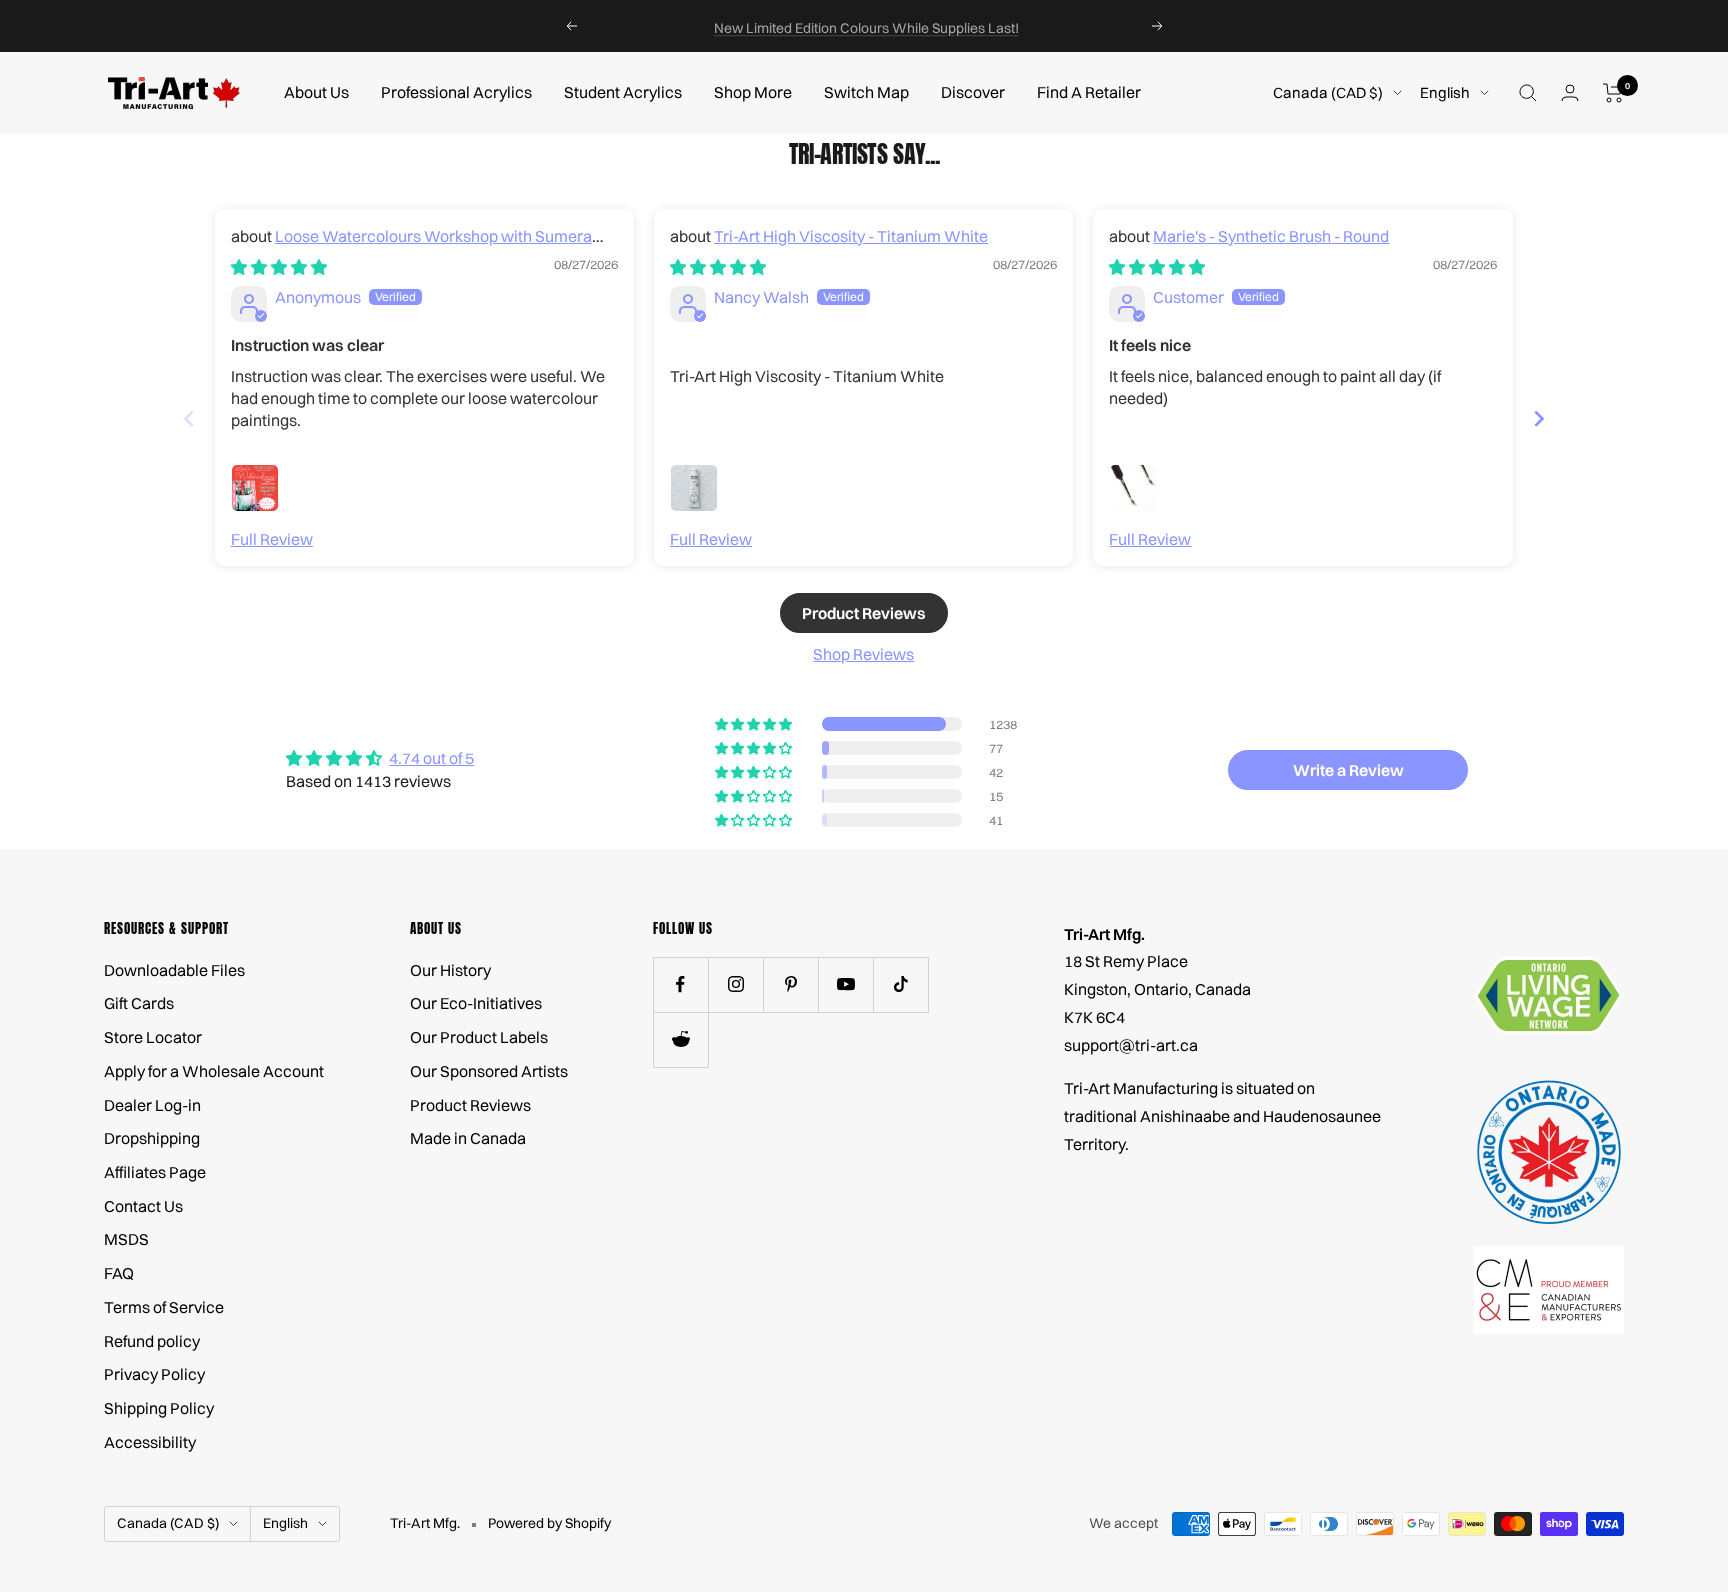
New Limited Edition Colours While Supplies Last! (866, 25)
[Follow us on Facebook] (680, 984)
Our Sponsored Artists (489, 1071)
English (1445, 92)
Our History (450, 970)
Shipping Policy (159, 1408)
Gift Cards (139, 1003)
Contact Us (143, 1206)
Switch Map (866, 92)
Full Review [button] (272, 539)
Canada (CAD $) (1328, 92)
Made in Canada (468, 1138)
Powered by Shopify (549, 1523)
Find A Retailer (1089, 92)
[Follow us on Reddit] (680, 1039)
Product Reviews (470, 1105)
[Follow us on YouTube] (845, 984)
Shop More (753, 92)
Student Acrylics (623, 92)
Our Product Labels (479, 1037)
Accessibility (150, 1442)
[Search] (1528, 93)
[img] (279, 267)
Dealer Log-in (152, 1105)
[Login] (1570, 92)
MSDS (126, 1239)
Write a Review (1348, 770)
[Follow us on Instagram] (735, 984)
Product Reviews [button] (864, 613)
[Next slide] (1539, 418)
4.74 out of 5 (431, 758)
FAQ (119, 1273)
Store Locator (153, 1037)
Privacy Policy (154, 1374)
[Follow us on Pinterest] (790, 984)
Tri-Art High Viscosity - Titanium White (851, 236)
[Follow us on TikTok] (900, 984)
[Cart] (1613, 93)
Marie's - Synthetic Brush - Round (1271, 236)
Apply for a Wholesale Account (214, 1071)
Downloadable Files (174, 970)
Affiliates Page (155, 1172)
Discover (973, 92)
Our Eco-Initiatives (476, 1003)
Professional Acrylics (456, 92)
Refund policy (152, 1341)
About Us (316, 92)
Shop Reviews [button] (863, 654)
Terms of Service (164, 1307)
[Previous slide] (189, 418)
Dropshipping (152, 1138)
